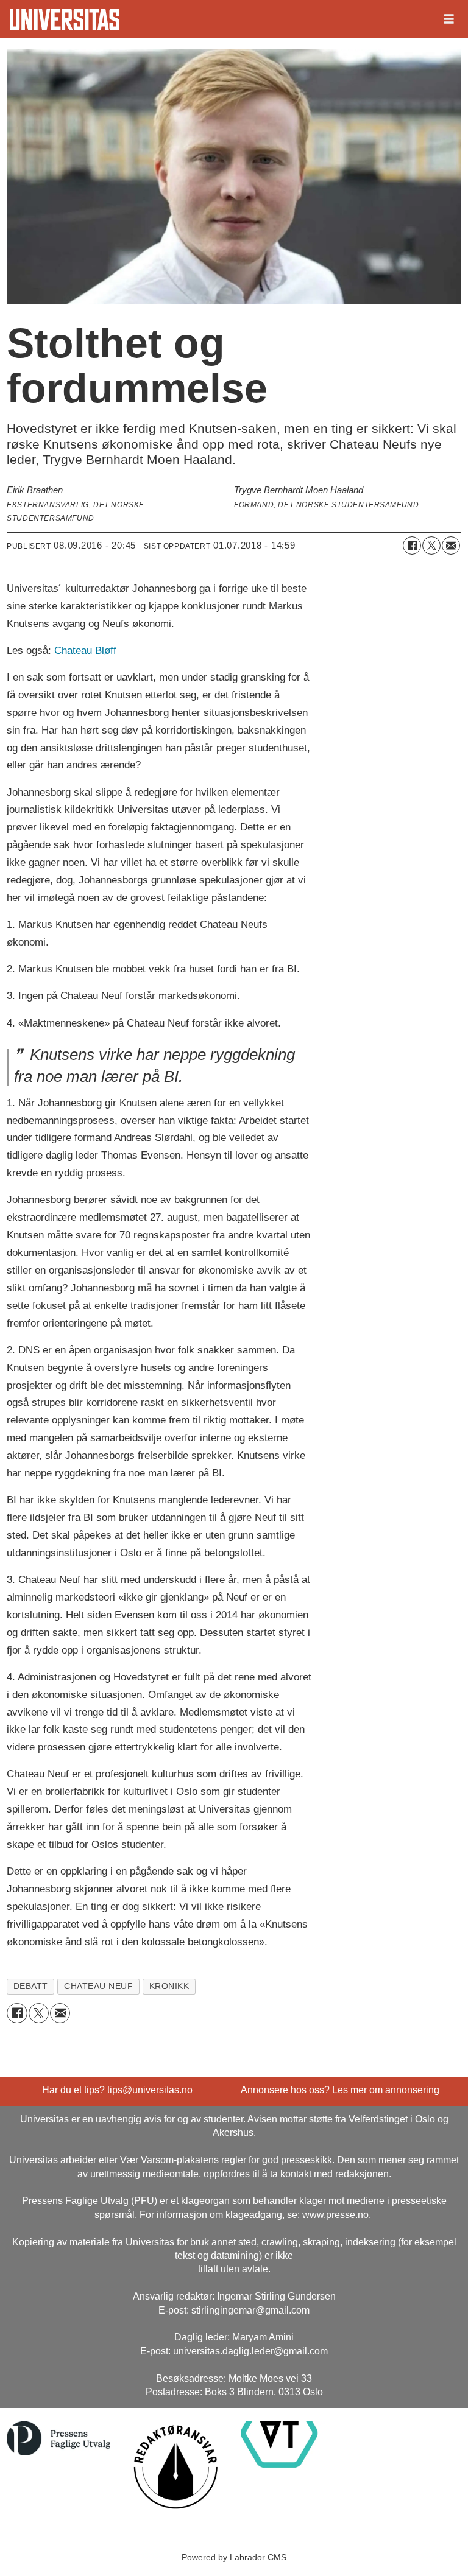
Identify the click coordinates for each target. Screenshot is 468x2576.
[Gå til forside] (65, 19)
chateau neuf (99, 1986)
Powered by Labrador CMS (234, 2557)
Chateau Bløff (85, 651)
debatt (31, 1986)
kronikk (169, 1986)
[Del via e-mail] (451, 546)
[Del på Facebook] (412, 546)
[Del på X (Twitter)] (431, 546)
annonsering (412, 2090)
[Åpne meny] (449, 19)
